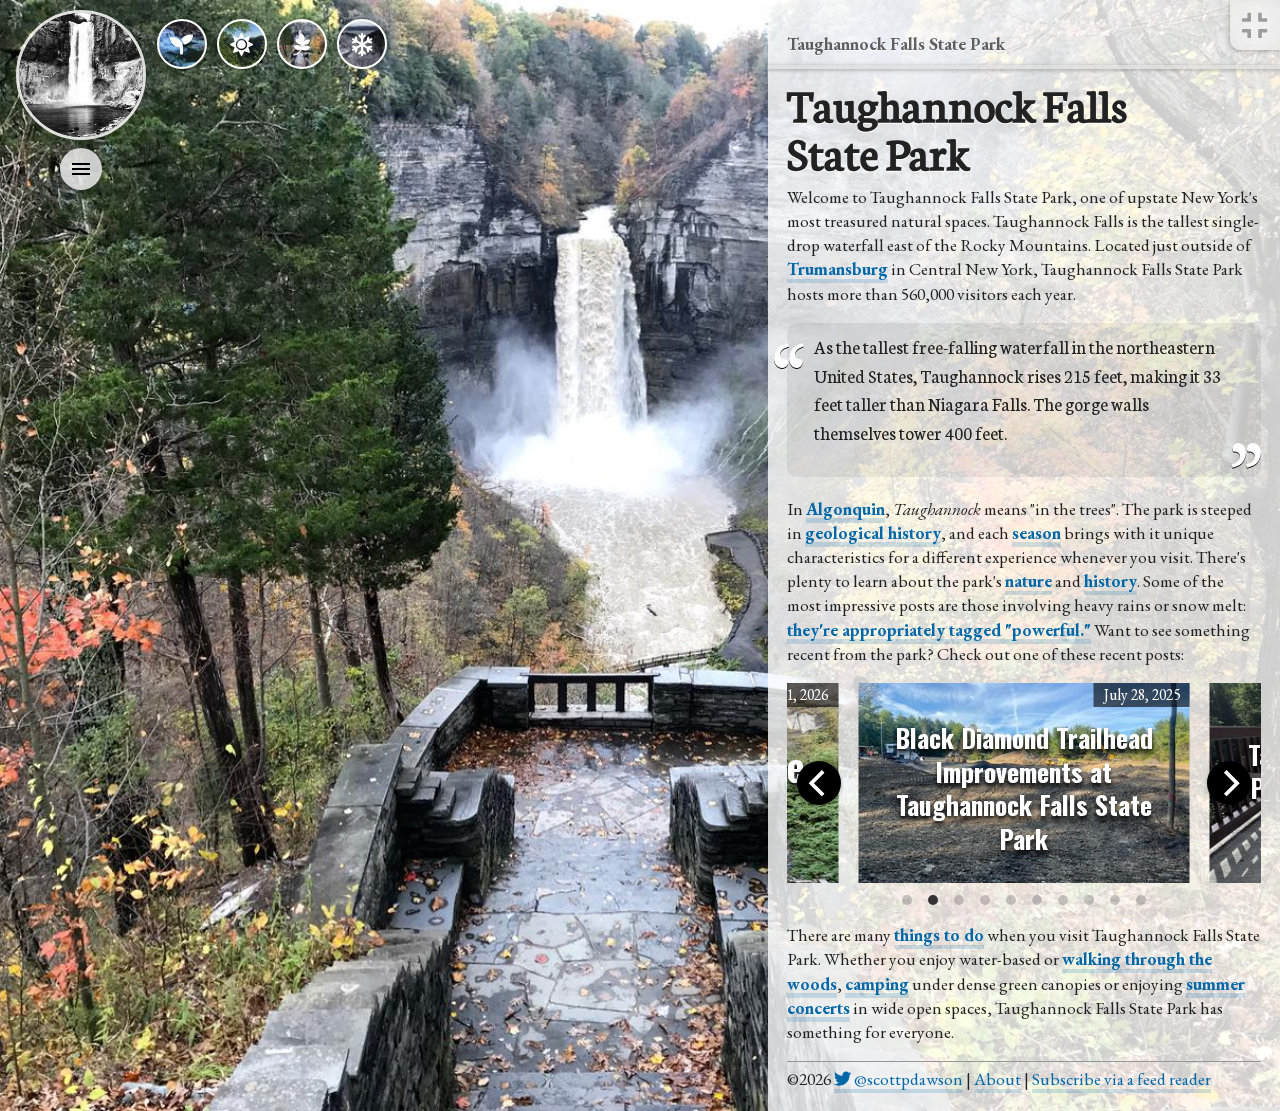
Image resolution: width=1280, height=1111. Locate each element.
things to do (939, 935)
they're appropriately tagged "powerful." (939, 630)
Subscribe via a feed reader (1121, 1079)
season (1036, 533)
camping (877, 984)
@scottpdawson (907, 1079)
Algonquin (845, 509)
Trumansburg (837, 269)
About (997, 1079)
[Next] (1229, 783)
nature (1028, 581)
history (1110, 581)
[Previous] (819, 783)
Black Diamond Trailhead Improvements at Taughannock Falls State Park (1024, 787)
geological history (873, 533)
